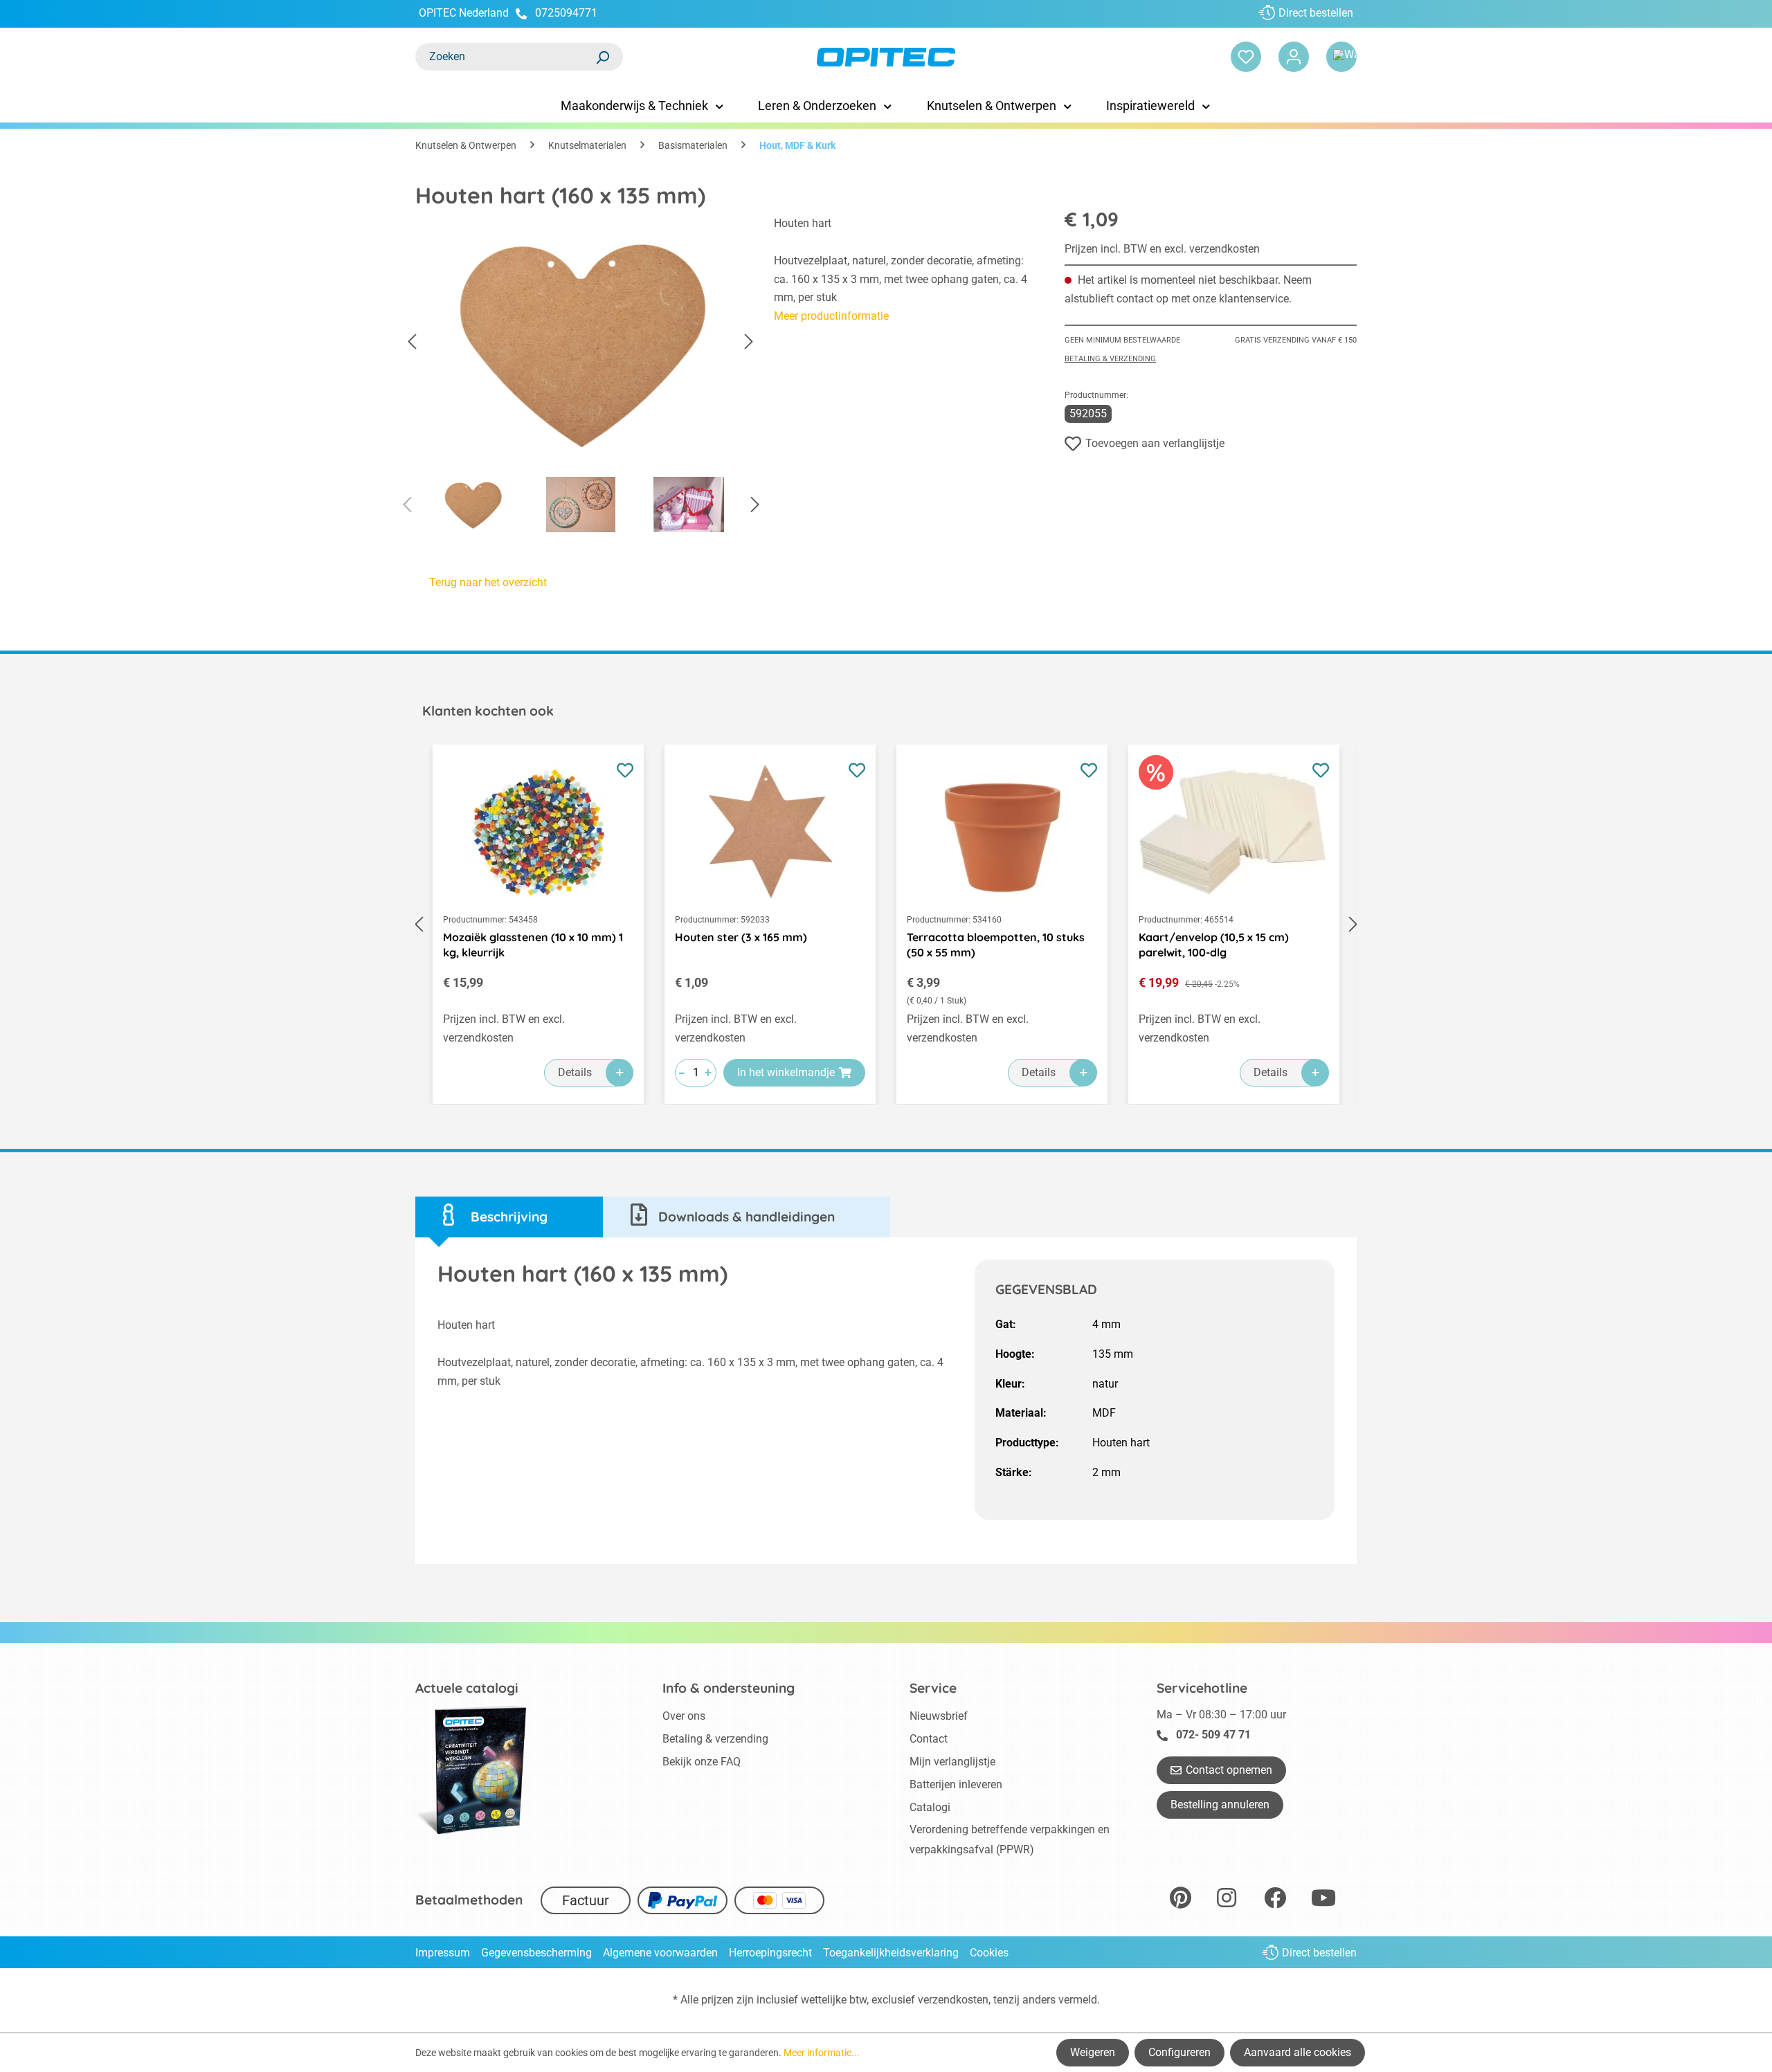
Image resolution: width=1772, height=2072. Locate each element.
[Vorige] (412, 342)
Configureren (1179, 2052)
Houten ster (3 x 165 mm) (741, 937)
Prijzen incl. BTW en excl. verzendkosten (1162, 249)
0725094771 (566, 13)
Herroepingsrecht (770, 1953)
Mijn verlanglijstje (952, 1762)
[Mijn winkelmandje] (1341, 57)
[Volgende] (749, 342)
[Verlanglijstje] (1246, 57)
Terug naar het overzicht (488, 582)
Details (575, 1072)
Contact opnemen (1229, 1770)
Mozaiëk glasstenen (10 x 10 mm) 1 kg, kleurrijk (533, 945)
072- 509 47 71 (1213, 1735)
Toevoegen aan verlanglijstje (1155, 443)
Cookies (989, 1953)
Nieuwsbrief (939, 1716)
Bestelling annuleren (1220, 1805)
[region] (581, 378)
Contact (929, 1739)
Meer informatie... (822, 2053)
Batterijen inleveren (956, 1784)
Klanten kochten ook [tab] (488, 711)
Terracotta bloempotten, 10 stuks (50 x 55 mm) (996, 945)
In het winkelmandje (786, 1072)
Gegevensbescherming (536, 1953)
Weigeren (1093, 2052)
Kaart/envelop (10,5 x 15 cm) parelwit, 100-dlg (1214, 945)
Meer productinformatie (831, 316)
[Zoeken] (602, 57)
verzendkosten (953, 2000)
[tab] (509, 1217)
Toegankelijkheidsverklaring (891, 1953)
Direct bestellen (1316, 13)
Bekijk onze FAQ (702, 1762)
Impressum (443, 1953)
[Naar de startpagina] (886, 57)
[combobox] (505, 57)
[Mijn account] (1294, 57)
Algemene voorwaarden (660, 1953)
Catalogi (930, 1807)
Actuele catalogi (467, 1688)
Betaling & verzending (1110, 359)
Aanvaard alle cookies (1298, 2052)
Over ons (684, 1716)
